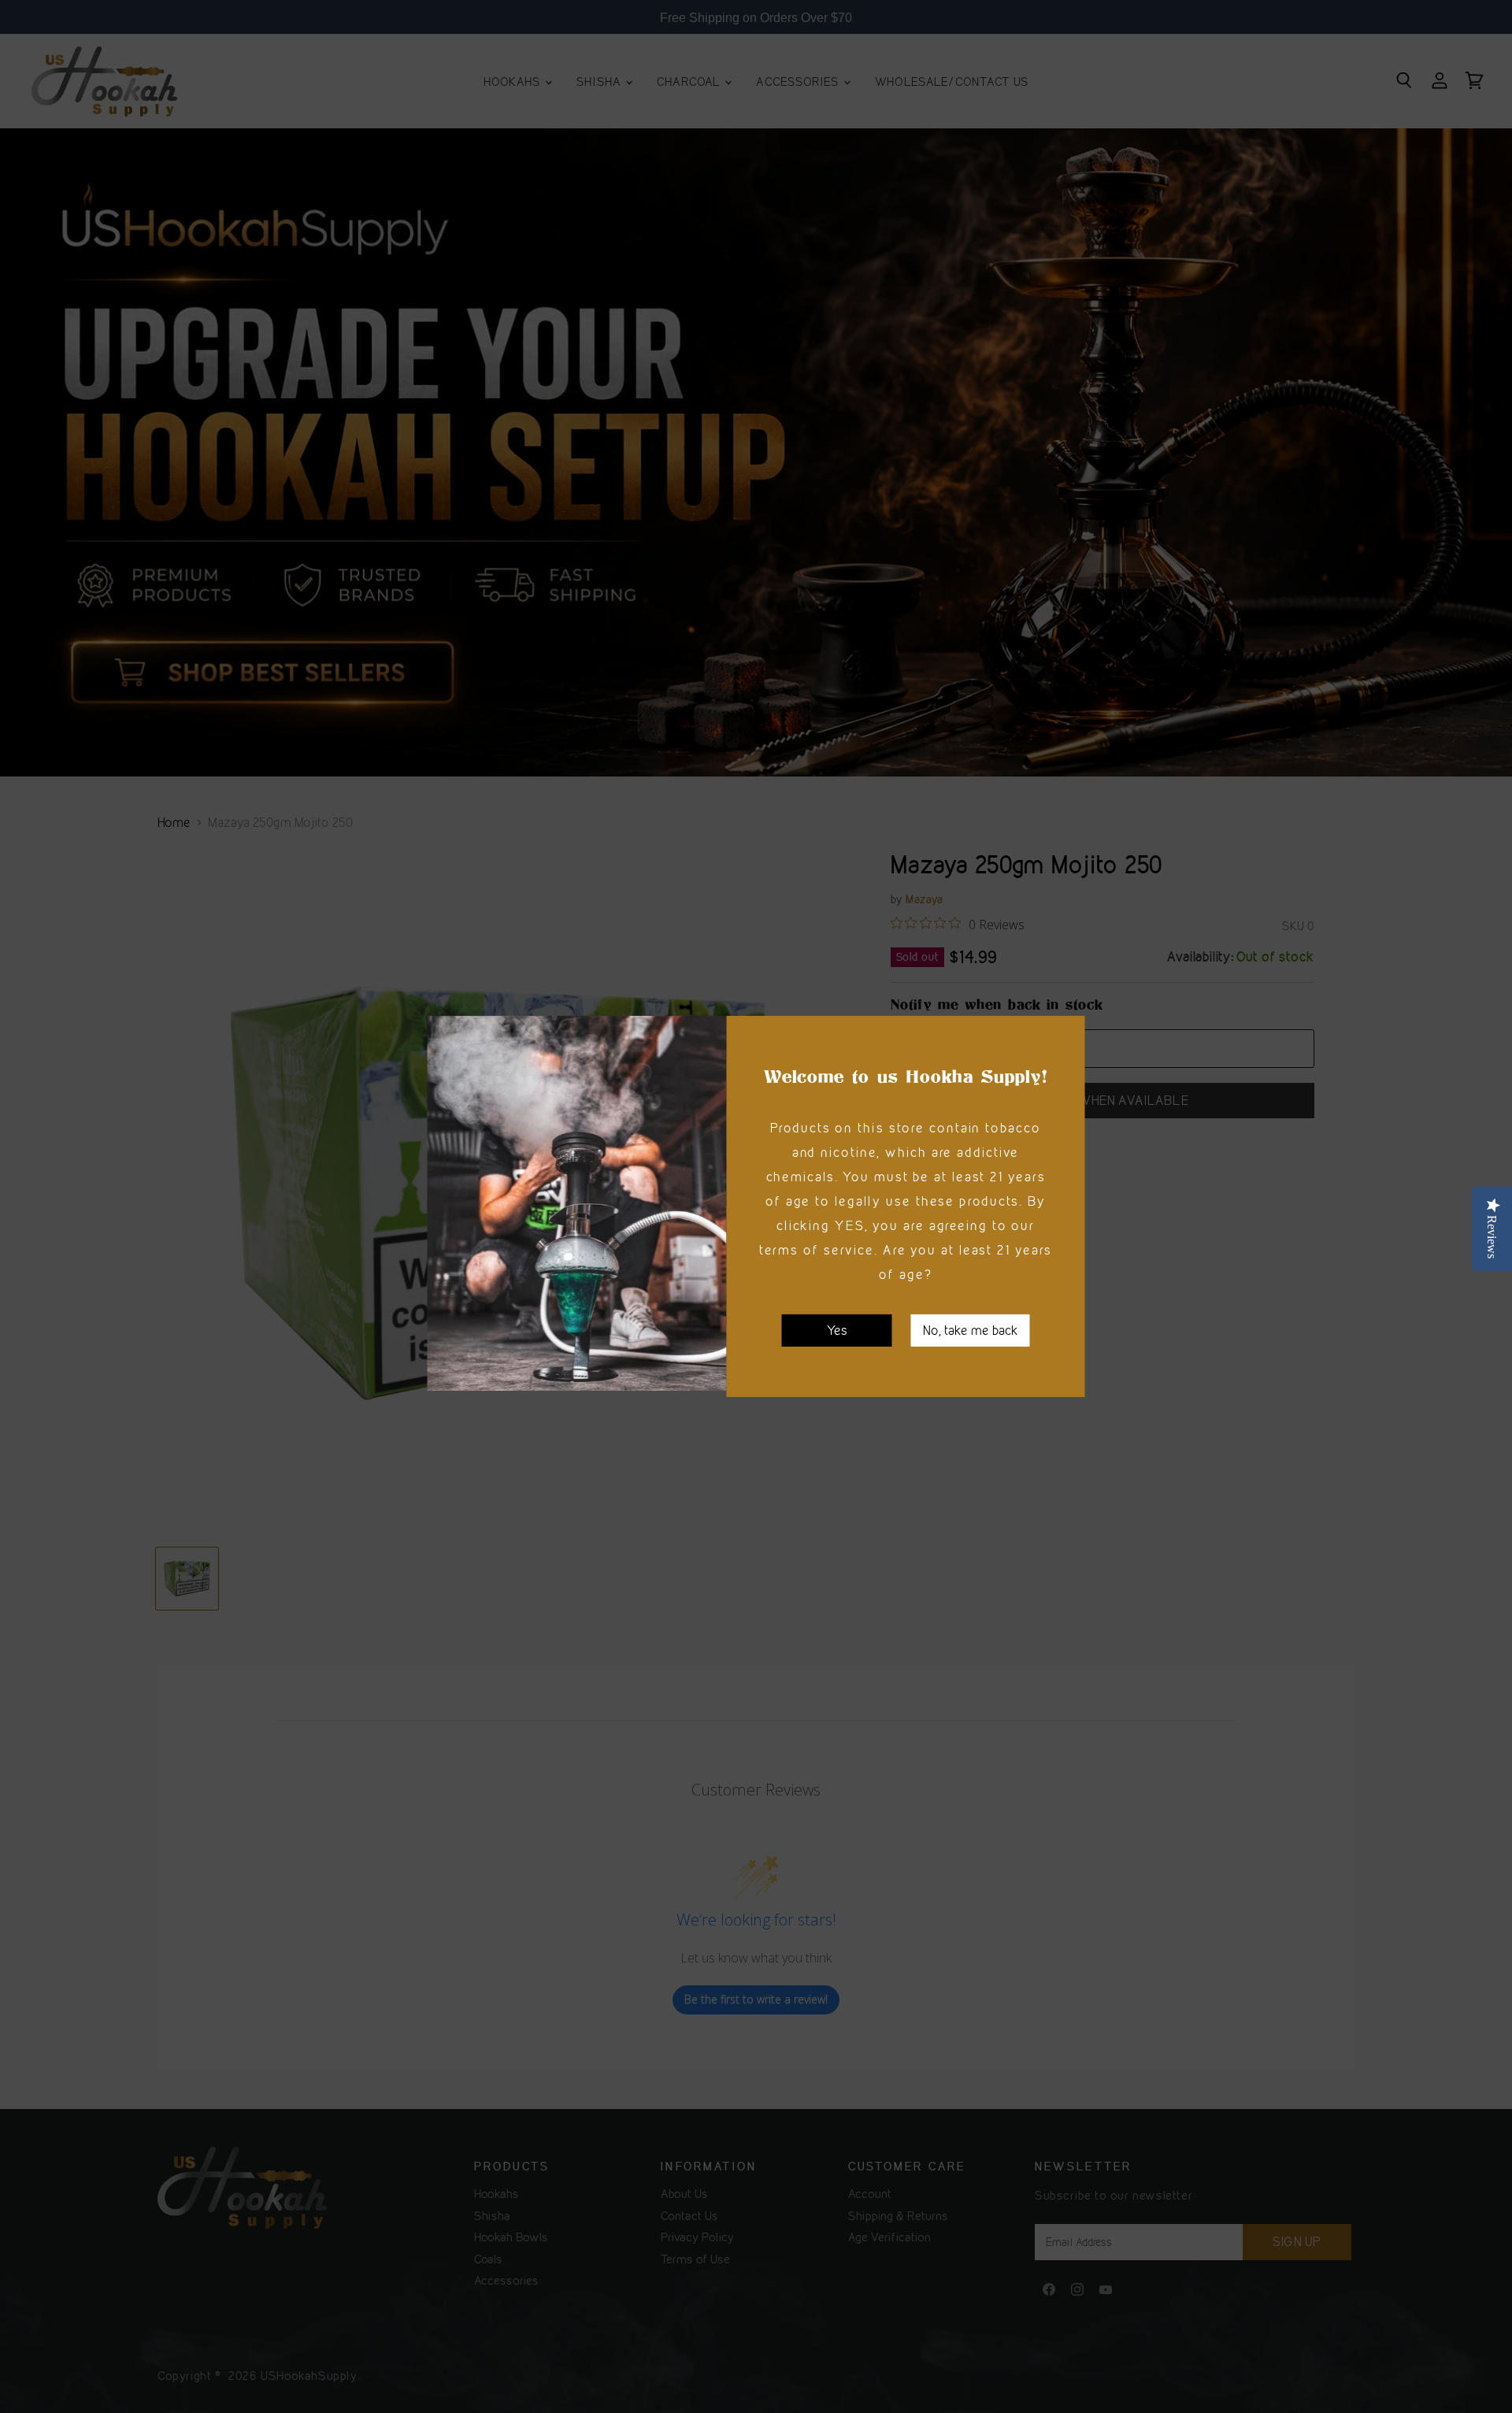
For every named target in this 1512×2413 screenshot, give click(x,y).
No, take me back (971, 1330)
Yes (837, 1330)
